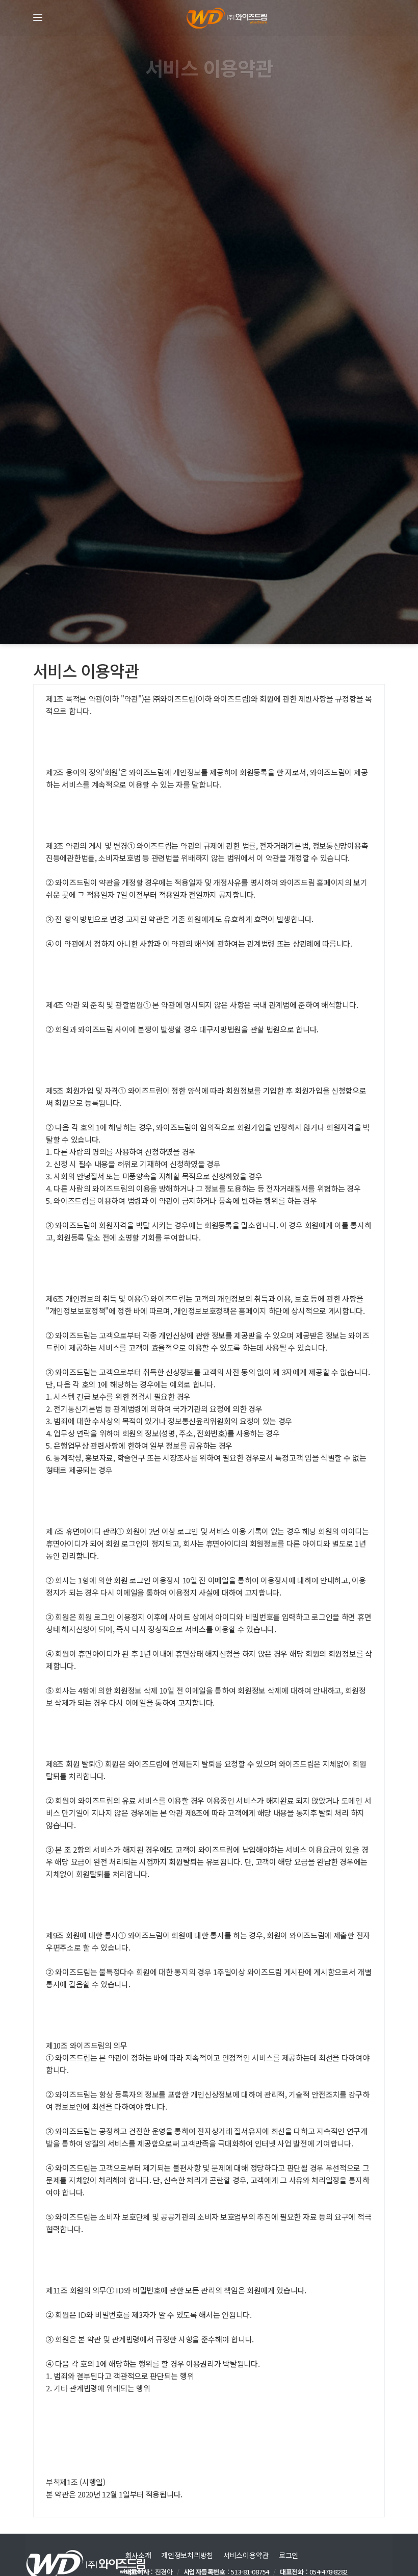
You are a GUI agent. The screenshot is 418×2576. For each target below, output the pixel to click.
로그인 (289, 2555)
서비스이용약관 (246, 2555)
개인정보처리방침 (187, 2555)
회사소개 (138, 2555)
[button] (38, 17)
